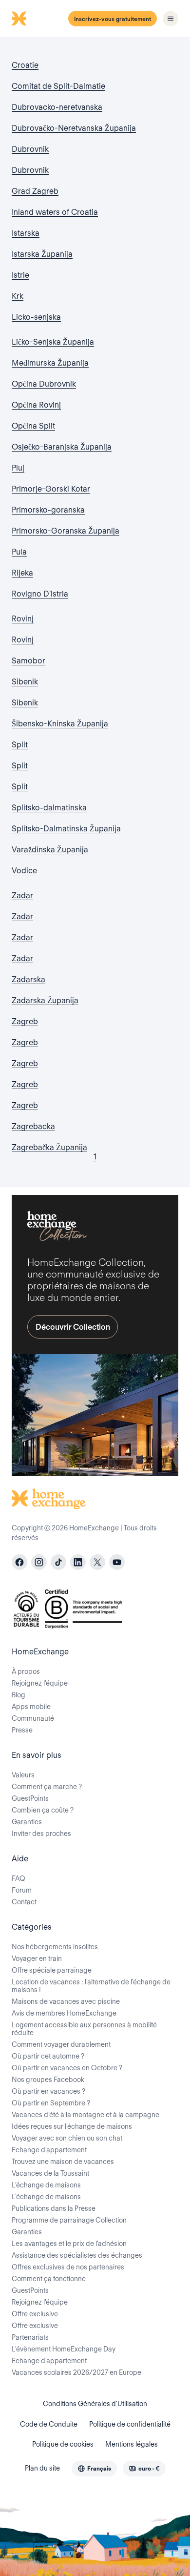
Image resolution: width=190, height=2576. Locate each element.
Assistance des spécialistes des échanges (77, 2255)
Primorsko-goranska (48, 510)
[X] (97, 1562)
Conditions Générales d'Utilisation (95, 2404)
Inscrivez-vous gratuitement (113, 19)
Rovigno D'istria (40, 594)
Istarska (26, 233)
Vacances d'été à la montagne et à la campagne (85, 2115)
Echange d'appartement (49, 2150)
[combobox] (94, 2469)
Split (20, 745)
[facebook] (19, 1562)
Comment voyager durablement (61, 2044)
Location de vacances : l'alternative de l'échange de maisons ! (91, 1986)
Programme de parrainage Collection (69, 2220)
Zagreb (25, 1021)
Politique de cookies (63, 2444)
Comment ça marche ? (47, 1787)
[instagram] (39, 1562)
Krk (18, 296)
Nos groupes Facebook (48, 2080)
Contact (24, 1902)
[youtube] (117, 1562)
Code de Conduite (49, 2424)
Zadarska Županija (45, 1000)
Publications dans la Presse (54, 2208)
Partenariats (30, 2337)
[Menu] (171, 19)
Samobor (28, 661)
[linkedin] (78, 1562)
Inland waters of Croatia (55, 212)
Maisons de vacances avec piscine (66, 2001)
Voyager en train (37, 1958)
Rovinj (23, 619)
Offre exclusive (35, 2314)
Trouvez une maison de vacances (63, 2162)
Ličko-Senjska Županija (53, 342)
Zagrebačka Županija (49, 1147)
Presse (22, 1730)
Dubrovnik (30, 149)
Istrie (20, 275)
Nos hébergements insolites (55, 1947)
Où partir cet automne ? (48, 2056)
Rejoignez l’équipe (40, 1683)
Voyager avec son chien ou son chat (67, 2138)
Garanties (27, 1822)
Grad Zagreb (35, 191)
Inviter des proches (41, 1834)
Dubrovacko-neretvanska (57, 107)
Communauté (33, 1718)
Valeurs (23, 1775)
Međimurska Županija (50, 363)
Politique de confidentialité (130, 2424)
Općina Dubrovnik (44, 384)
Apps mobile (31, 1707)
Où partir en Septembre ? (51, 2103)
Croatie (25, 65)
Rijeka (22, 573)
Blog (19, 1695)
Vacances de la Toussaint (50, 2173)
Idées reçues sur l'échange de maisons (72, 2126)
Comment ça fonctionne (49, 2279)
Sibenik (25, 682)
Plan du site (42, 2468)
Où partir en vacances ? (48, 2091)
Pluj (18, 468)
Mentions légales (132, 2444)
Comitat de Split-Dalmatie (58, 86)
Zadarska (28, 979)
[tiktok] (58, 1562)
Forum (22, 1890)
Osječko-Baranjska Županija (62, 447)
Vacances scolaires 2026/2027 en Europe (76, 2372)
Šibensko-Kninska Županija (60, 724)
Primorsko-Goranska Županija (66, 531)
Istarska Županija (42, 254)
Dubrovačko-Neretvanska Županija (74, 128)
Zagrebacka (33, 1126)
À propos (26, 1671)
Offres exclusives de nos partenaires (68, 2267)
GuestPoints (30, 1798)
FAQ (19, 1878)
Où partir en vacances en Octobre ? (67, 2068)
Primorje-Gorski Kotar (51, 489)
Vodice (24, 871)
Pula (19, 552)
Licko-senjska (36, 317)
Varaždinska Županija (50, 850)
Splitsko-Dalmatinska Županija (66, 829)
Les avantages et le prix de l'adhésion (69, 2244)
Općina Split (33, 426)
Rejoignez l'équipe (40, 2302)
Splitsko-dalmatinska (49, 808)
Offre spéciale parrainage (52, 1970)
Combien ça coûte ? (43, 1810)
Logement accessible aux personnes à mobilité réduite (84, 2029)
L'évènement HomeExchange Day (64, 2349)
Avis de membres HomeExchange (64, 2013)
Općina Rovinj (36, 405)
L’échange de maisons (46, 2185)
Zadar (22, 896)
